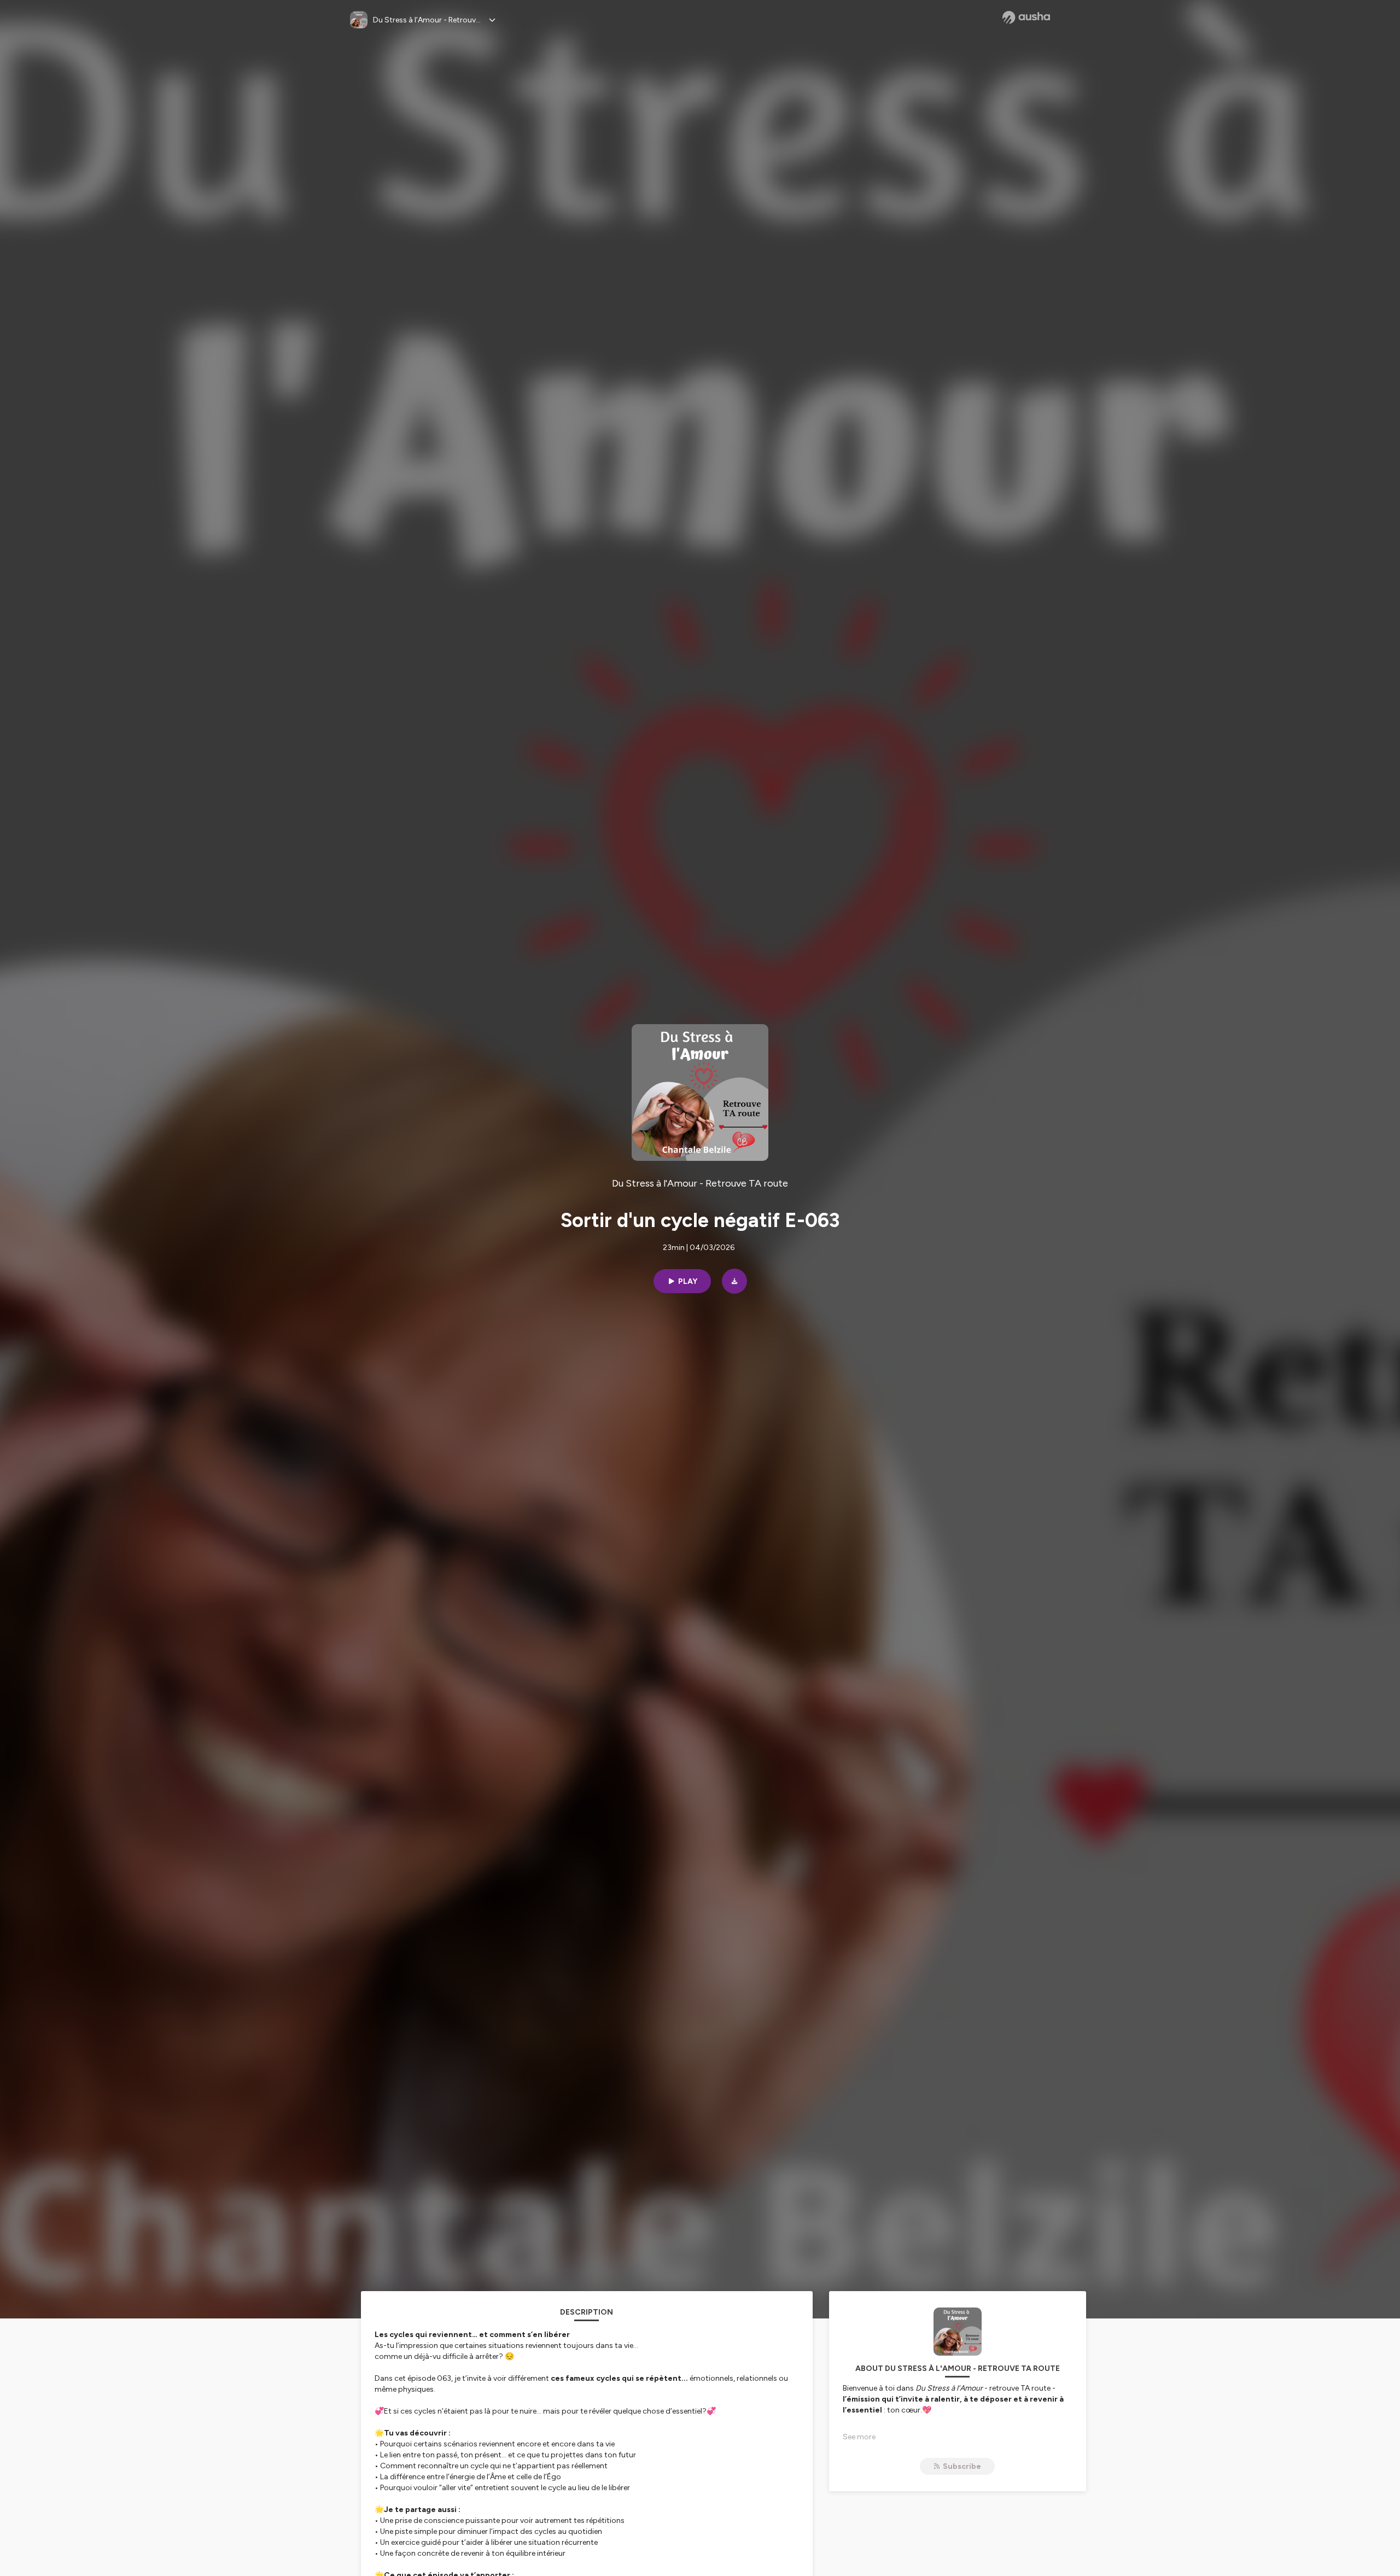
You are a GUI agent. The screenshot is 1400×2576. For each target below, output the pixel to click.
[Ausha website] (1026, 17)
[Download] (734, 1281)
